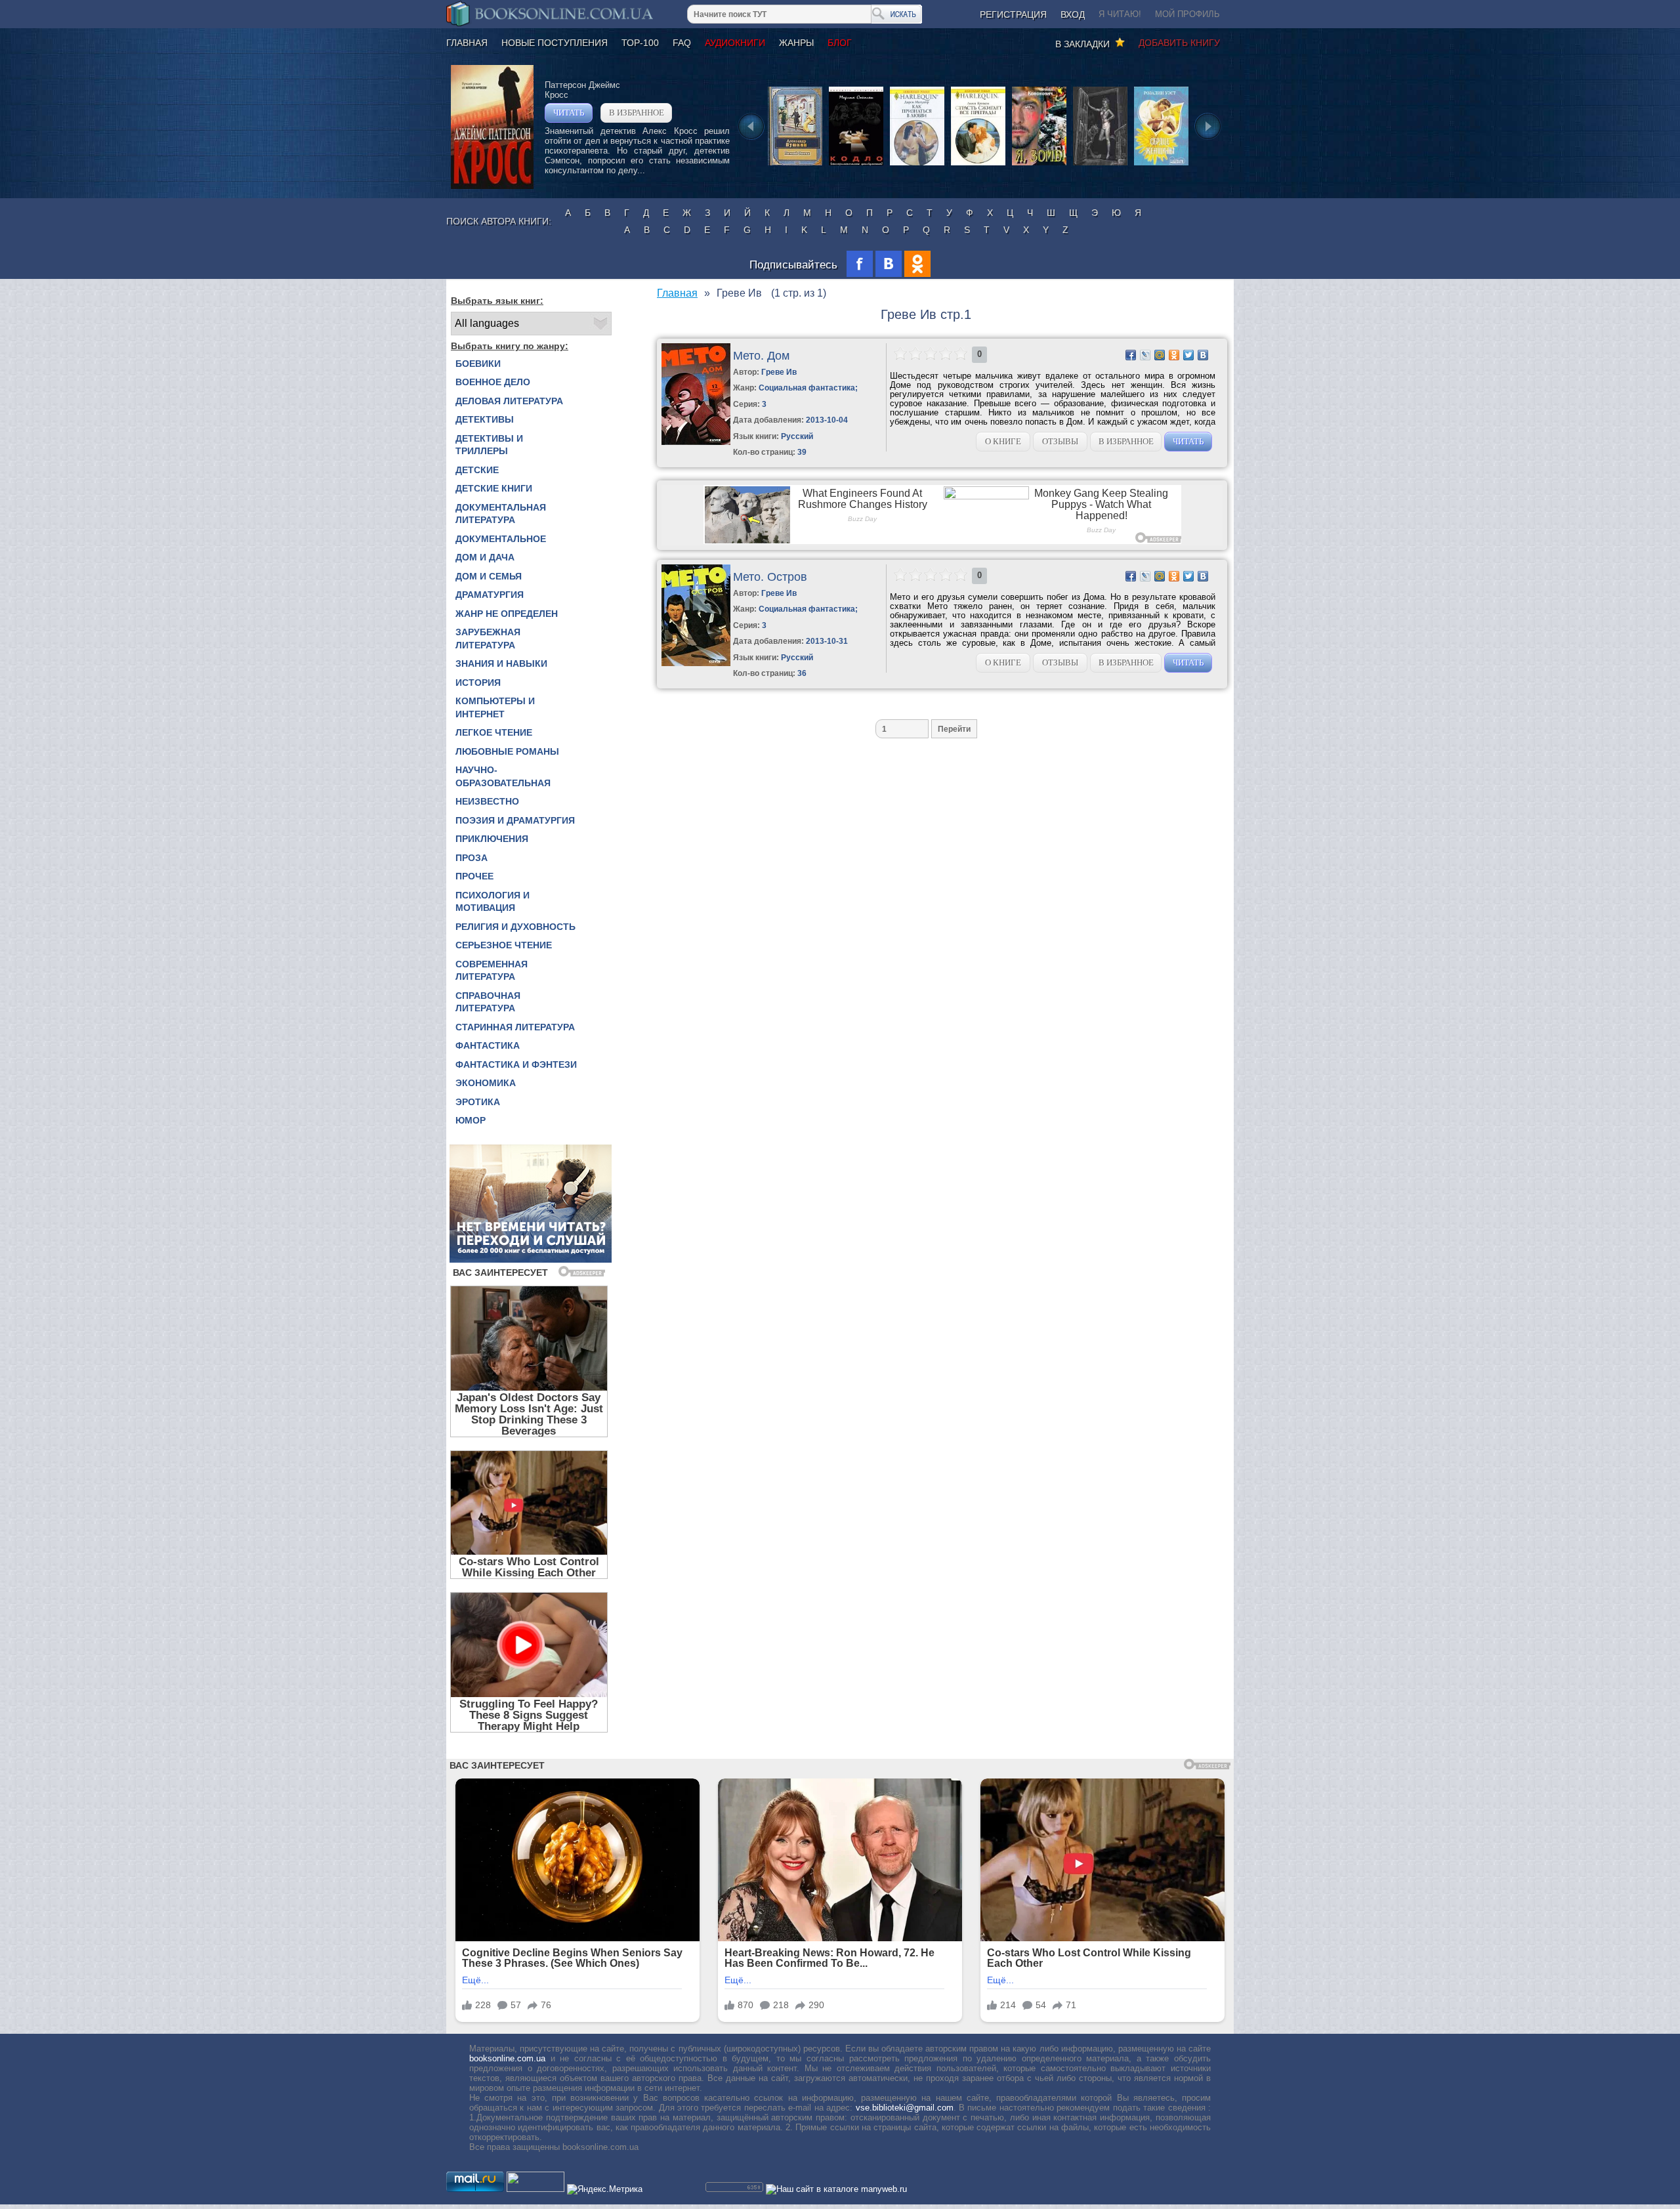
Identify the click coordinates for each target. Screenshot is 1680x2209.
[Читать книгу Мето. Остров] (696, 663)
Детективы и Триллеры (489, 445)
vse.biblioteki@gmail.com (905, 2108)
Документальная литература (501, 514)
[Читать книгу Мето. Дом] (696, 442)
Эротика (478, 1102)
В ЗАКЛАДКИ (1085, 44)
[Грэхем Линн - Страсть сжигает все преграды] (978, 164)
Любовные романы (507, 751)
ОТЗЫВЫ (1060, 441)
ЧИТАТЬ (569, 113)
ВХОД (1073, 14)
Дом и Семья (489, 576)
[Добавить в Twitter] (1188, 355)
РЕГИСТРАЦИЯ (1013, 14)
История (478, 683)
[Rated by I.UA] (535, 2189)
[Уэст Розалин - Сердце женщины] (1161, 164)
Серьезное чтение (504, 945)
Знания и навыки (501, 663)
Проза (472, 858)
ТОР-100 (640, 43)
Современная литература (492, 971)
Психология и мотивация (493, 902)
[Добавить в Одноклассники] (1174, 355)
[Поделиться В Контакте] (1203, 355)
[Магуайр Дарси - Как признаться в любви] (917, 164)
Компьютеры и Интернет (495, 707)
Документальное (501, 539)
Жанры (796, 43)
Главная (467, 43)
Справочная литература (488, 1002)
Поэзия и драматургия (515, 820)
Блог (840, 43)
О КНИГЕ (1003, 441)
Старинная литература (515, 1027)
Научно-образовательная (503, 776)
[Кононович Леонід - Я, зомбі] (1039, 164)
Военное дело (493, 382)
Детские (477, 470)
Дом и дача (485, 557)
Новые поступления (555, 43)
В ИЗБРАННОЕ (637, 113)
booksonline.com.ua (507, 2058)
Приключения (492, 839)
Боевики (478, 364)
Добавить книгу (1179, 43)
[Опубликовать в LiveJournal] (1145, 355)
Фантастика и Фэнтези (516, 1064)
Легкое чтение (494, 732)
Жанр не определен (507, 614)
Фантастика (488, 1045)
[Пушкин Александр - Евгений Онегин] (795, 164)
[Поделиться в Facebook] (1131, 355)
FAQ (682, 43)
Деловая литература (509, 401)
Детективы (485, 419)
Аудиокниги (735, 43)
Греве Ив (779, 372)
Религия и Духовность (515, 927)
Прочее (474, 876)
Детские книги (494, 488)
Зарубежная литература (488, 639)
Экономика (486, 1083)
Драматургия (490, 595)
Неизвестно (487, 801)
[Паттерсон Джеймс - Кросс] (492, 186)
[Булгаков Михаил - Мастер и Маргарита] (1100, 164)
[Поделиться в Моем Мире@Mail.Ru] (1160, 355)
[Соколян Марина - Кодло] (856, 164)
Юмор (471, 1120)
